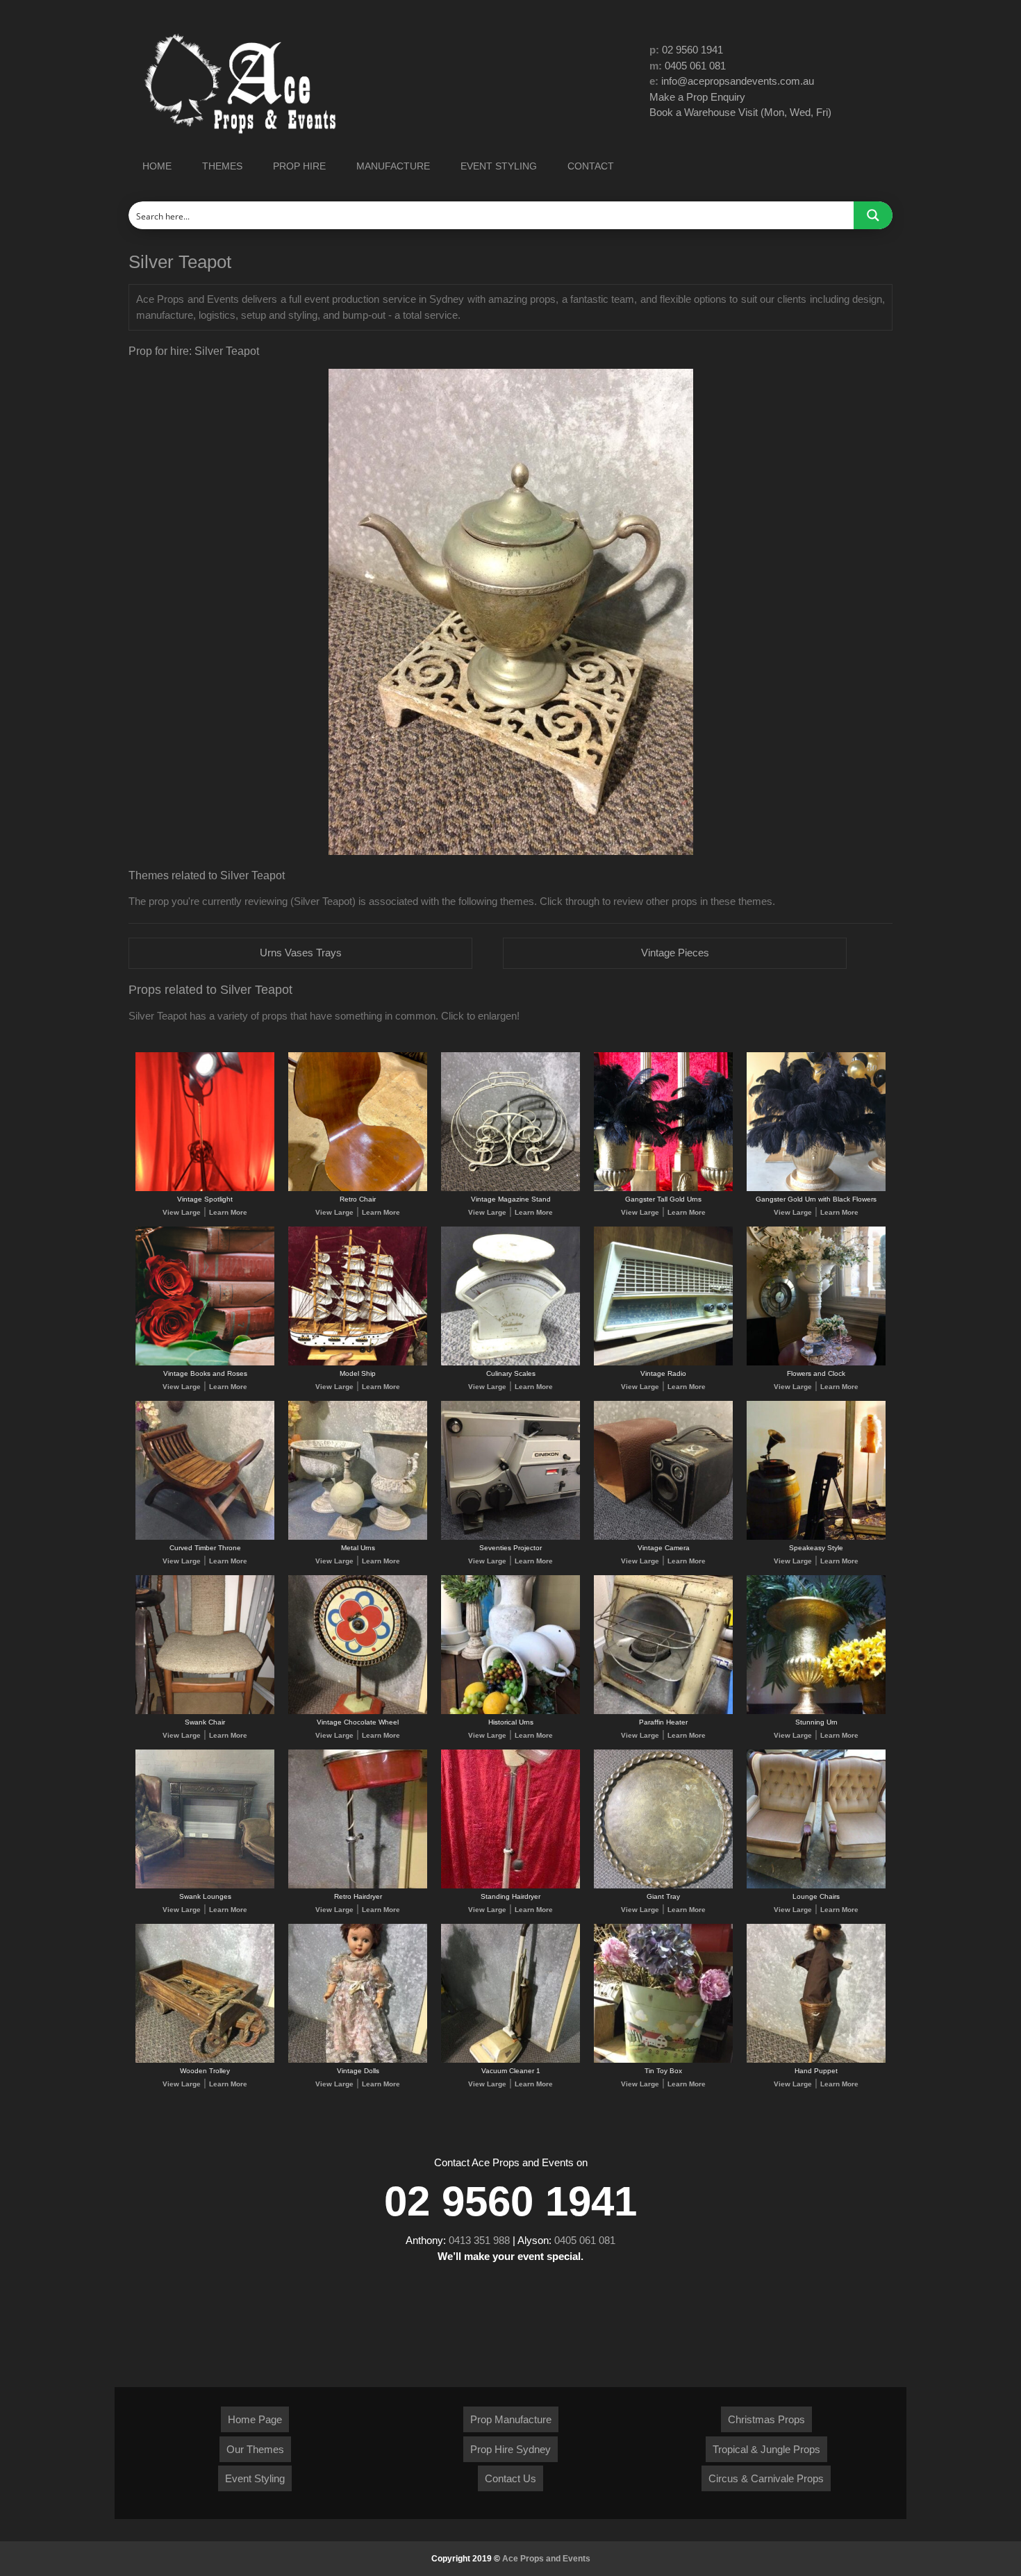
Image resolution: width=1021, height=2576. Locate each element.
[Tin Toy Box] (663, 2060)
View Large (182, 1212)
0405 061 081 (695, 66)
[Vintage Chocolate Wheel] (358, 1712)
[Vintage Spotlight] (205, 1189)
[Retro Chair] (358, 1189)
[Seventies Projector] (510, 1537)
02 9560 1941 (692, 50)
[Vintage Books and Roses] (205, 1363)
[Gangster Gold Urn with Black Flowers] (816, 1189)
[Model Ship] (358, 1363)
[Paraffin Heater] (663, 1712)
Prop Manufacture (511, 2419)
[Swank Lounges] (205, 1886)
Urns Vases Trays (301, 953)
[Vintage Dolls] (358, 2060)
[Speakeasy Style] (816, 1537)
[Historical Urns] (510, 1712)
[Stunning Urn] (816, 1712)
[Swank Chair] (205, 1712)
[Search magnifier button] (873, 215)
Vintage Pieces (675, 953)
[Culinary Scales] (510, 1363)
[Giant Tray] (663, 1886)
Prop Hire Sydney (510, 2449)
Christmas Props (766, 2419)
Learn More (228, 1212)
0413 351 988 (479, 2240)
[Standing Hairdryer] (510, 1886)
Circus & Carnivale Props (766, 2478)
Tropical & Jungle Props (766, 2449)
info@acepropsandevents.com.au (738, 81)
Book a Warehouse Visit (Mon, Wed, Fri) (740, 112)
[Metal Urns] (358, 1537)
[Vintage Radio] (663, 1363)
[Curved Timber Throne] (205, 1537)
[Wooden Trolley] (205, 2060)
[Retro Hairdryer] (358, 1886)
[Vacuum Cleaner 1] (510, 2060)
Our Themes (255, 2449)
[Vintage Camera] (663, 1537)
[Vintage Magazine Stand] (510, 1189)
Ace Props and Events (546, 2559)
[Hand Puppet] (816, 2060)
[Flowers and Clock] (816, 1363)
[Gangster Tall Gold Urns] (663, 1189)
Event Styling (255, 2478)
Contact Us (510, 2478)
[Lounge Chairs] (816, 1886)
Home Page (255, 2419)
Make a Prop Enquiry (697, 97)
